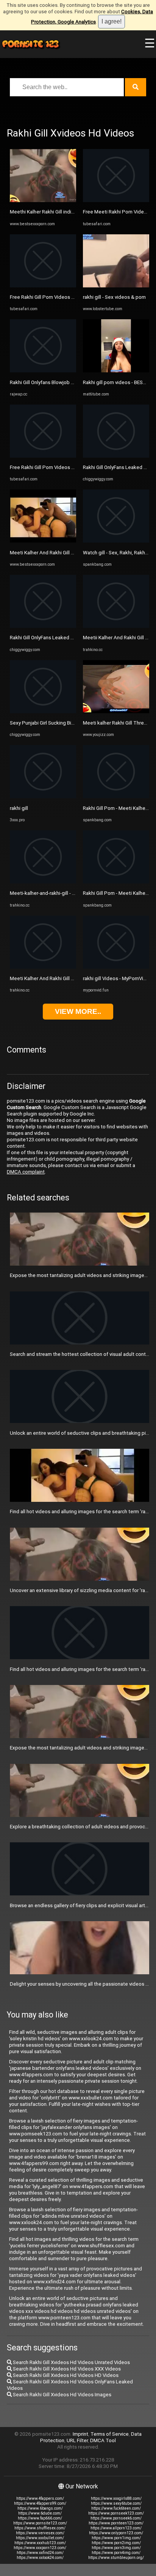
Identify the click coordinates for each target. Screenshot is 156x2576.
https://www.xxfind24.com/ (40, 2553)
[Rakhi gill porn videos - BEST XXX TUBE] (116, 371)
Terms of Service (110, 2434)
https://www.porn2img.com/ (116, 2543)
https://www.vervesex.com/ (40, 2533)
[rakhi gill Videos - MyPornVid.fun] (116, 967)
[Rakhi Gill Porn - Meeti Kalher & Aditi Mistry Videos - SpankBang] (116, 796)
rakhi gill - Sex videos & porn (114, 297)
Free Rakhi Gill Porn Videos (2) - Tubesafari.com (63, 297)
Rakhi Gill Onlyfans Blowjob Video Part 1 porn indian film (72, 382)
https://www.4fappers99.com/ (40, 2503)
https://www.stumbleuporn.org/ (116, 2558)
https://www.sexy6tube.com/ (116, 2503)
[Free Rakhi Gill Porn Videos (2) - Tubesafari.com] (43, 286)
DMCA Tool (103, 2440)
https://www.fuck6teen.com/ (116, 2508)
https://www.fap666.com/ (40, 2518)
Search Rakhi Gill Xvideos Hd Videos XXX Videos (66, 2369)
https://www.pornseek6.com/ (116, 2518)
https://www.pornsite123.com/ (40, 2523)
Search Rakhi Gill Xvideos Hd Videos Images (62, 2395)
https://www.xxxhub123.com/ (40, 2543)
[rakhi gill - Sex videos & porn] (116, 286)
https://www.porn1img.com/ (116, 2538)
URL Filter (77, 2440)
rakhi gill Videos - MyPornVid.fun (119, 978)
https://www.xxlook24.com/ (40, 2558)
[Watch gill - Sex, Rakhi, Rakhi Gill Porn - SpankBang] (116, 541)
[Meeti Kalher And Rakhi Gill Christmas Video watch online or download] (43, 967)
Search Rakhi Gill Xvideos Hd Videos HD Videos (65, 2375)
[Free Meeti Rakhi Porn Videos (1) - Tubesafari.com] (116, 200)
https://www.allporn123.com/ (116, 2528)
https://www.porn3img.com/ (116, 2548)
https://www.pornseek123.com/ (116, 2513)
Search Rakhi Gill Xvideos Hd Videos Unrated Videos (71, 2362)
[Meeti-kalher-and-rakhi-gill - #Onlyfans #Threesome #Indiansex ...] (43, 882)
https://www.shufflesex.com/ (40, 2528)
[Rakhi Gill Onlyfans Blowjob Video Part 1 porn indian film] (43, 371)
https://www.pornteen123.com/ (116, 2523)
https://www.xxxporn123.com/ (40, 2548)
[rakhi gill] (43, 796)
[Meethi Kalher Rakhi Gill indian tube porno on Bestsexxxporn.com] (43, 200)
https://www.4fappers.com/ (40, 2498)
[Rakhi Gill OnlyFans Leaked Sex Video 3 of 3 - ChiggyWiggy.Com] (43, 626)
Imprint (80, 2434)
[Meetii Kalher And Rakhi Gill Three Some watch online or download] (116, 626)
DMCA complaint (26, 1172)
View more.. (78, 1011)
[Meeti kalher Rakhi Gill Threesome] (116, 711)
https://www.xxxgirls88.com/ (116, 2498)
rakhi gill (19, 808)
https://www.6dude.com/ (40, 2513)
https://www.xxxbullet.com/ (40, 2538)
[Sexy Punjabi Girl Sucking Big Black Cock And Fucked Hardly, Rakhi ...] (43, 711)
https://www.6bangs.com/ (40, 2508)
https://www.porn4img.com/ (116, 2553)
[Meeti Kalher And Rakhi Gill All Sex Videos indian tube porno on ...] (43, 541)
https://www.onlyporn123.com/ (116, 2533)
